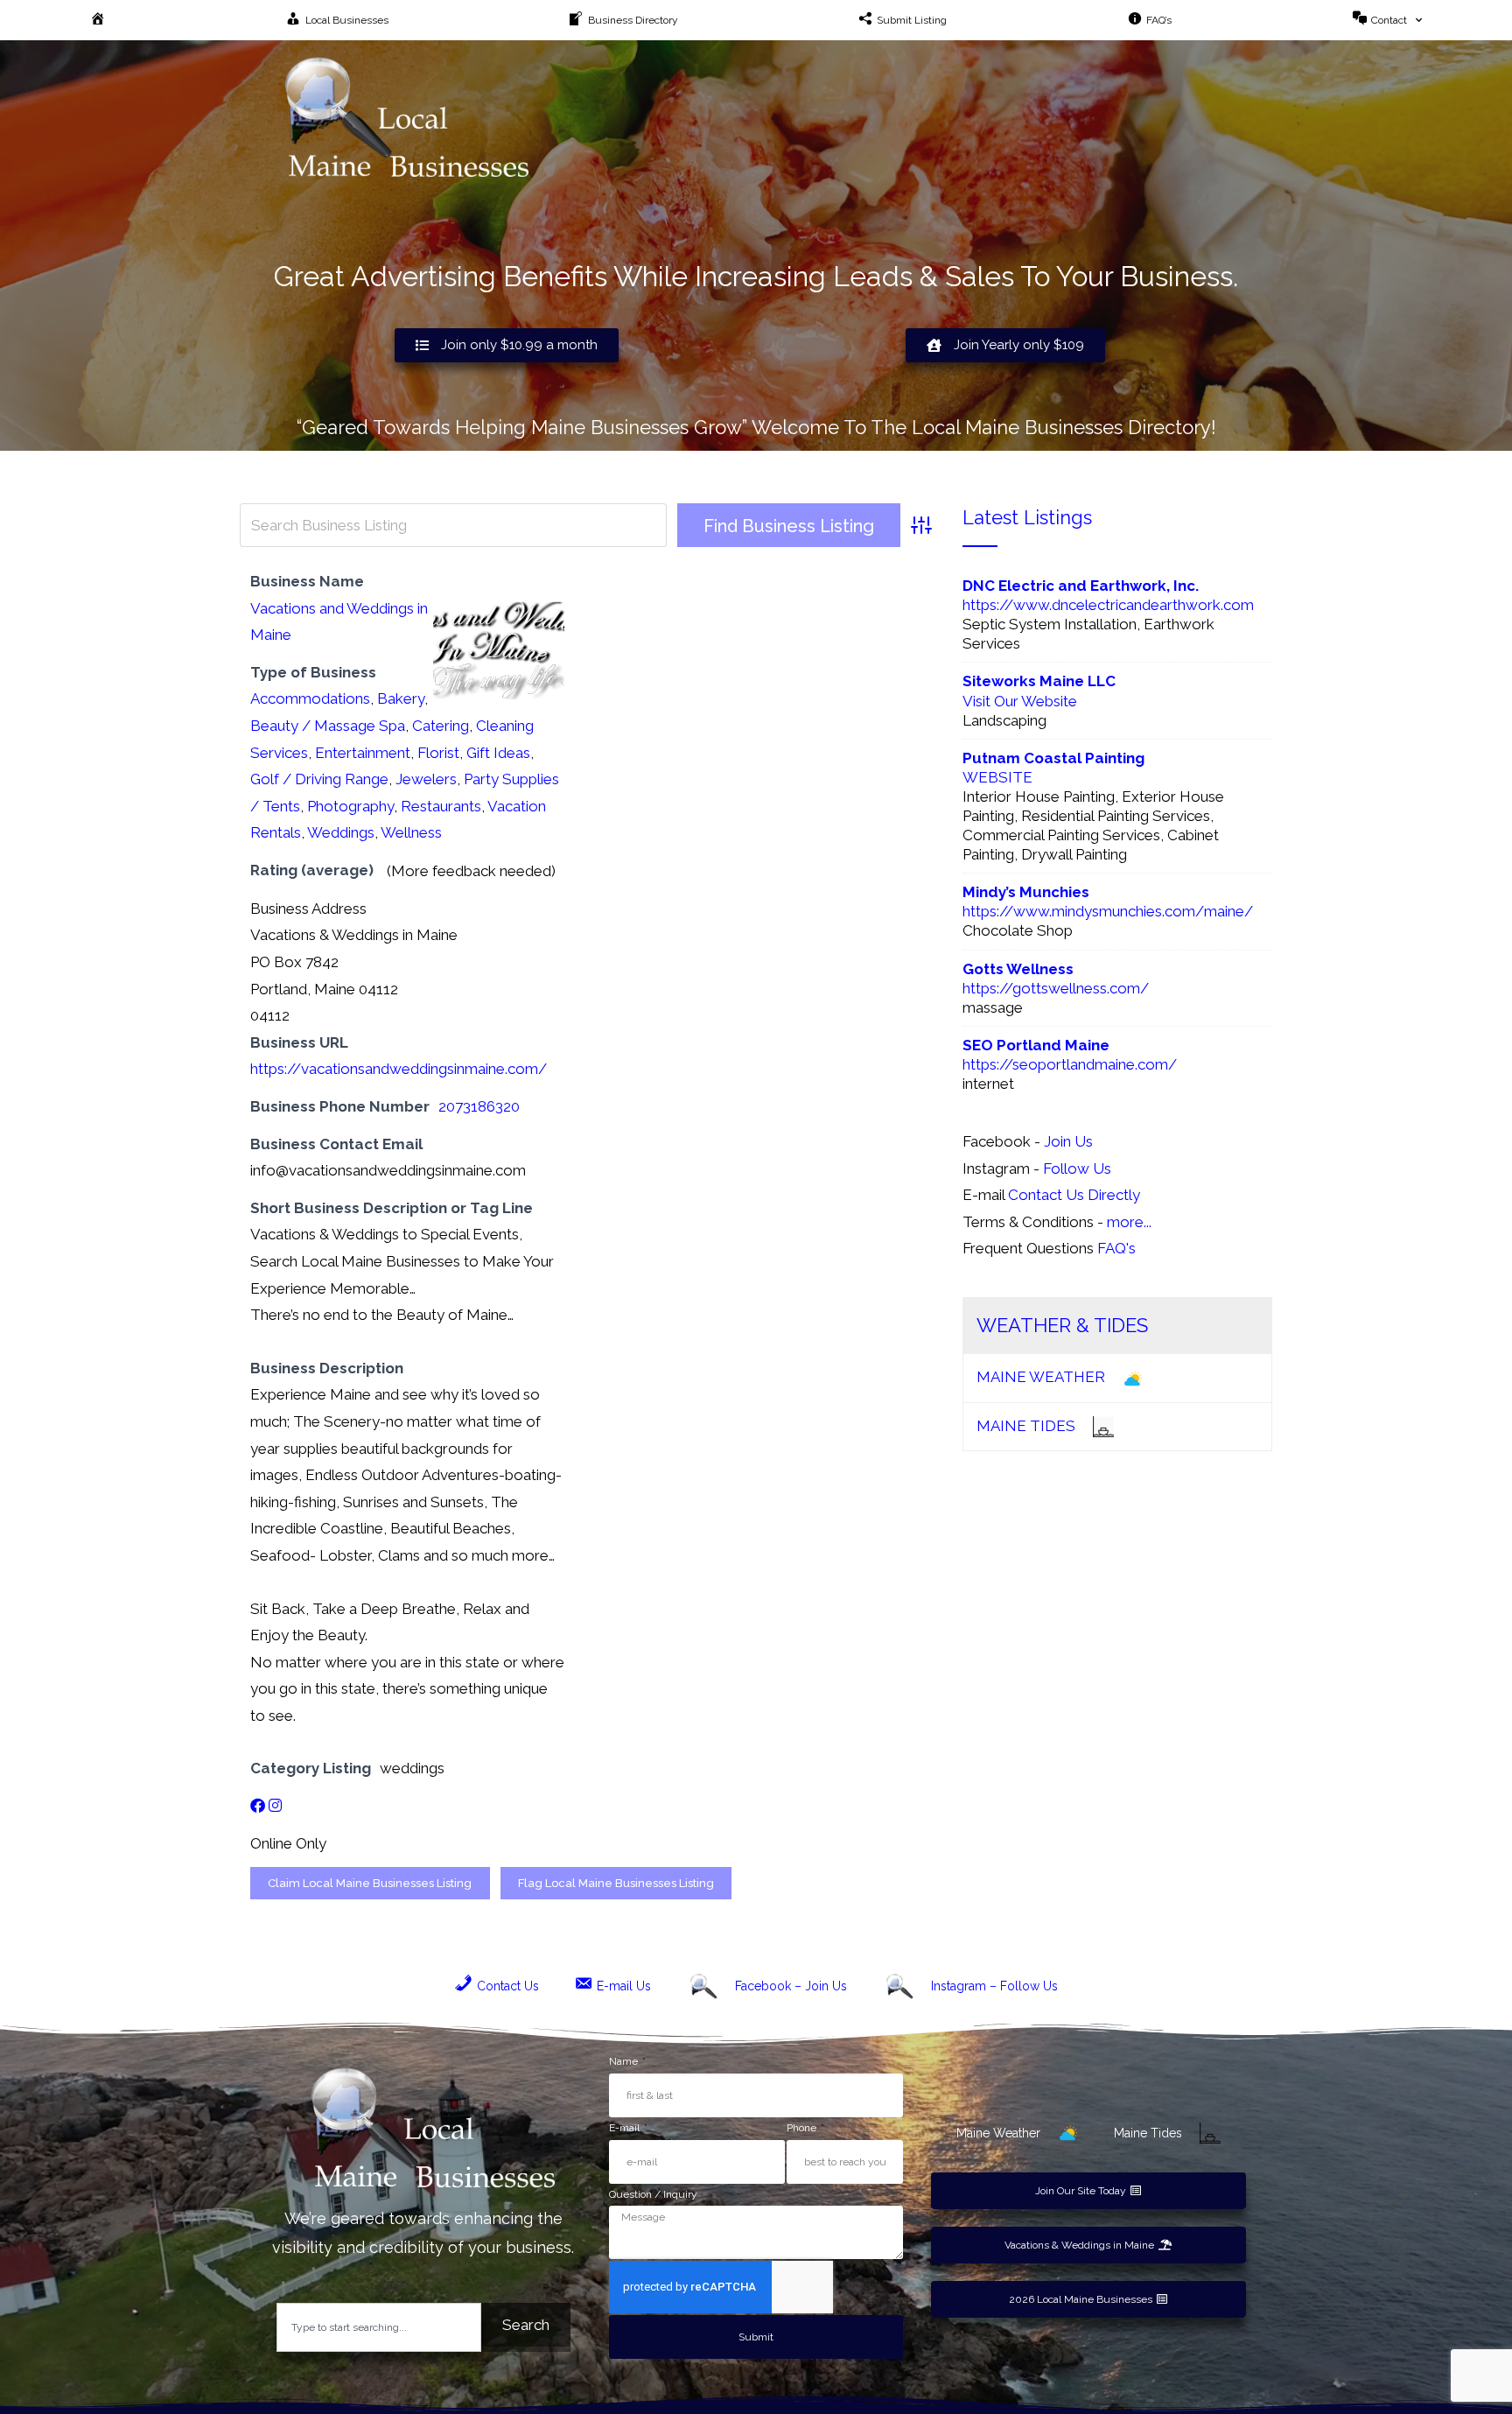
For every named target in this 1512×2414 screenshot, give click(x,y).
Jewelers (426, 779)
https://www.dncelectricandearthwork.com (1108, 605)
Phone (803, 2128)
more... (1129, 1222)
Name (625, 2061)
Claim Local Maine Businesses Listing (370, 1883)
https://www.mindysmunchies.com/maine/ (1108, 911)
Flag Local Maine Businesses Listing (616, 1883)
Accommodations (310, 698)
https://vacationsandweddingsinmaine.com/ (399, 1069)
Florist (438, 753)
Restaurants (441, 806)
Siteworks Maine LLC (1039, 681)
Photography (350, 806)
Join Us (1068, 1141)
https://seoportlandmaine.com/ (1070, 1064)
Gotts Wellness (1018, 969)
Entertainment (363, 753)
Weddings (341, 832)
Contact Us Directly (1074, 1195)
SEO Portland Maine (1036, 1045)
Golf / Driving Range (319, 779)
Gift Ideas (498, 753)
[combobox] (379, 2327)
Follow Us (1077, 1168)
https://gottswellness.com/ (1056, 988)
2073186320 (479, 1106)
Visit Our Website (1020, 701)
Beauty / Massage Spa (328, 726)
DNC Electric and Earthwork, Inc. (1081, 586)
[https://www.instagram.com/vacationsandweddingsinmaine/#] (275, 1806)
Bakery (401, 698)
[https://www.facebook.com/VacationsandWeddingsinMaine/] (258, 1806)
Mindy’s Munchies (1026, 892)
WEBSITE (997, 777)
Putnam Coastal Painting (1053, 758)
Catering (441, 726)
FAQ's (1116, 1248)
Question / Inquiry (653, 2194)
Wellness (411, 832)
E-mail (626, 2128)
